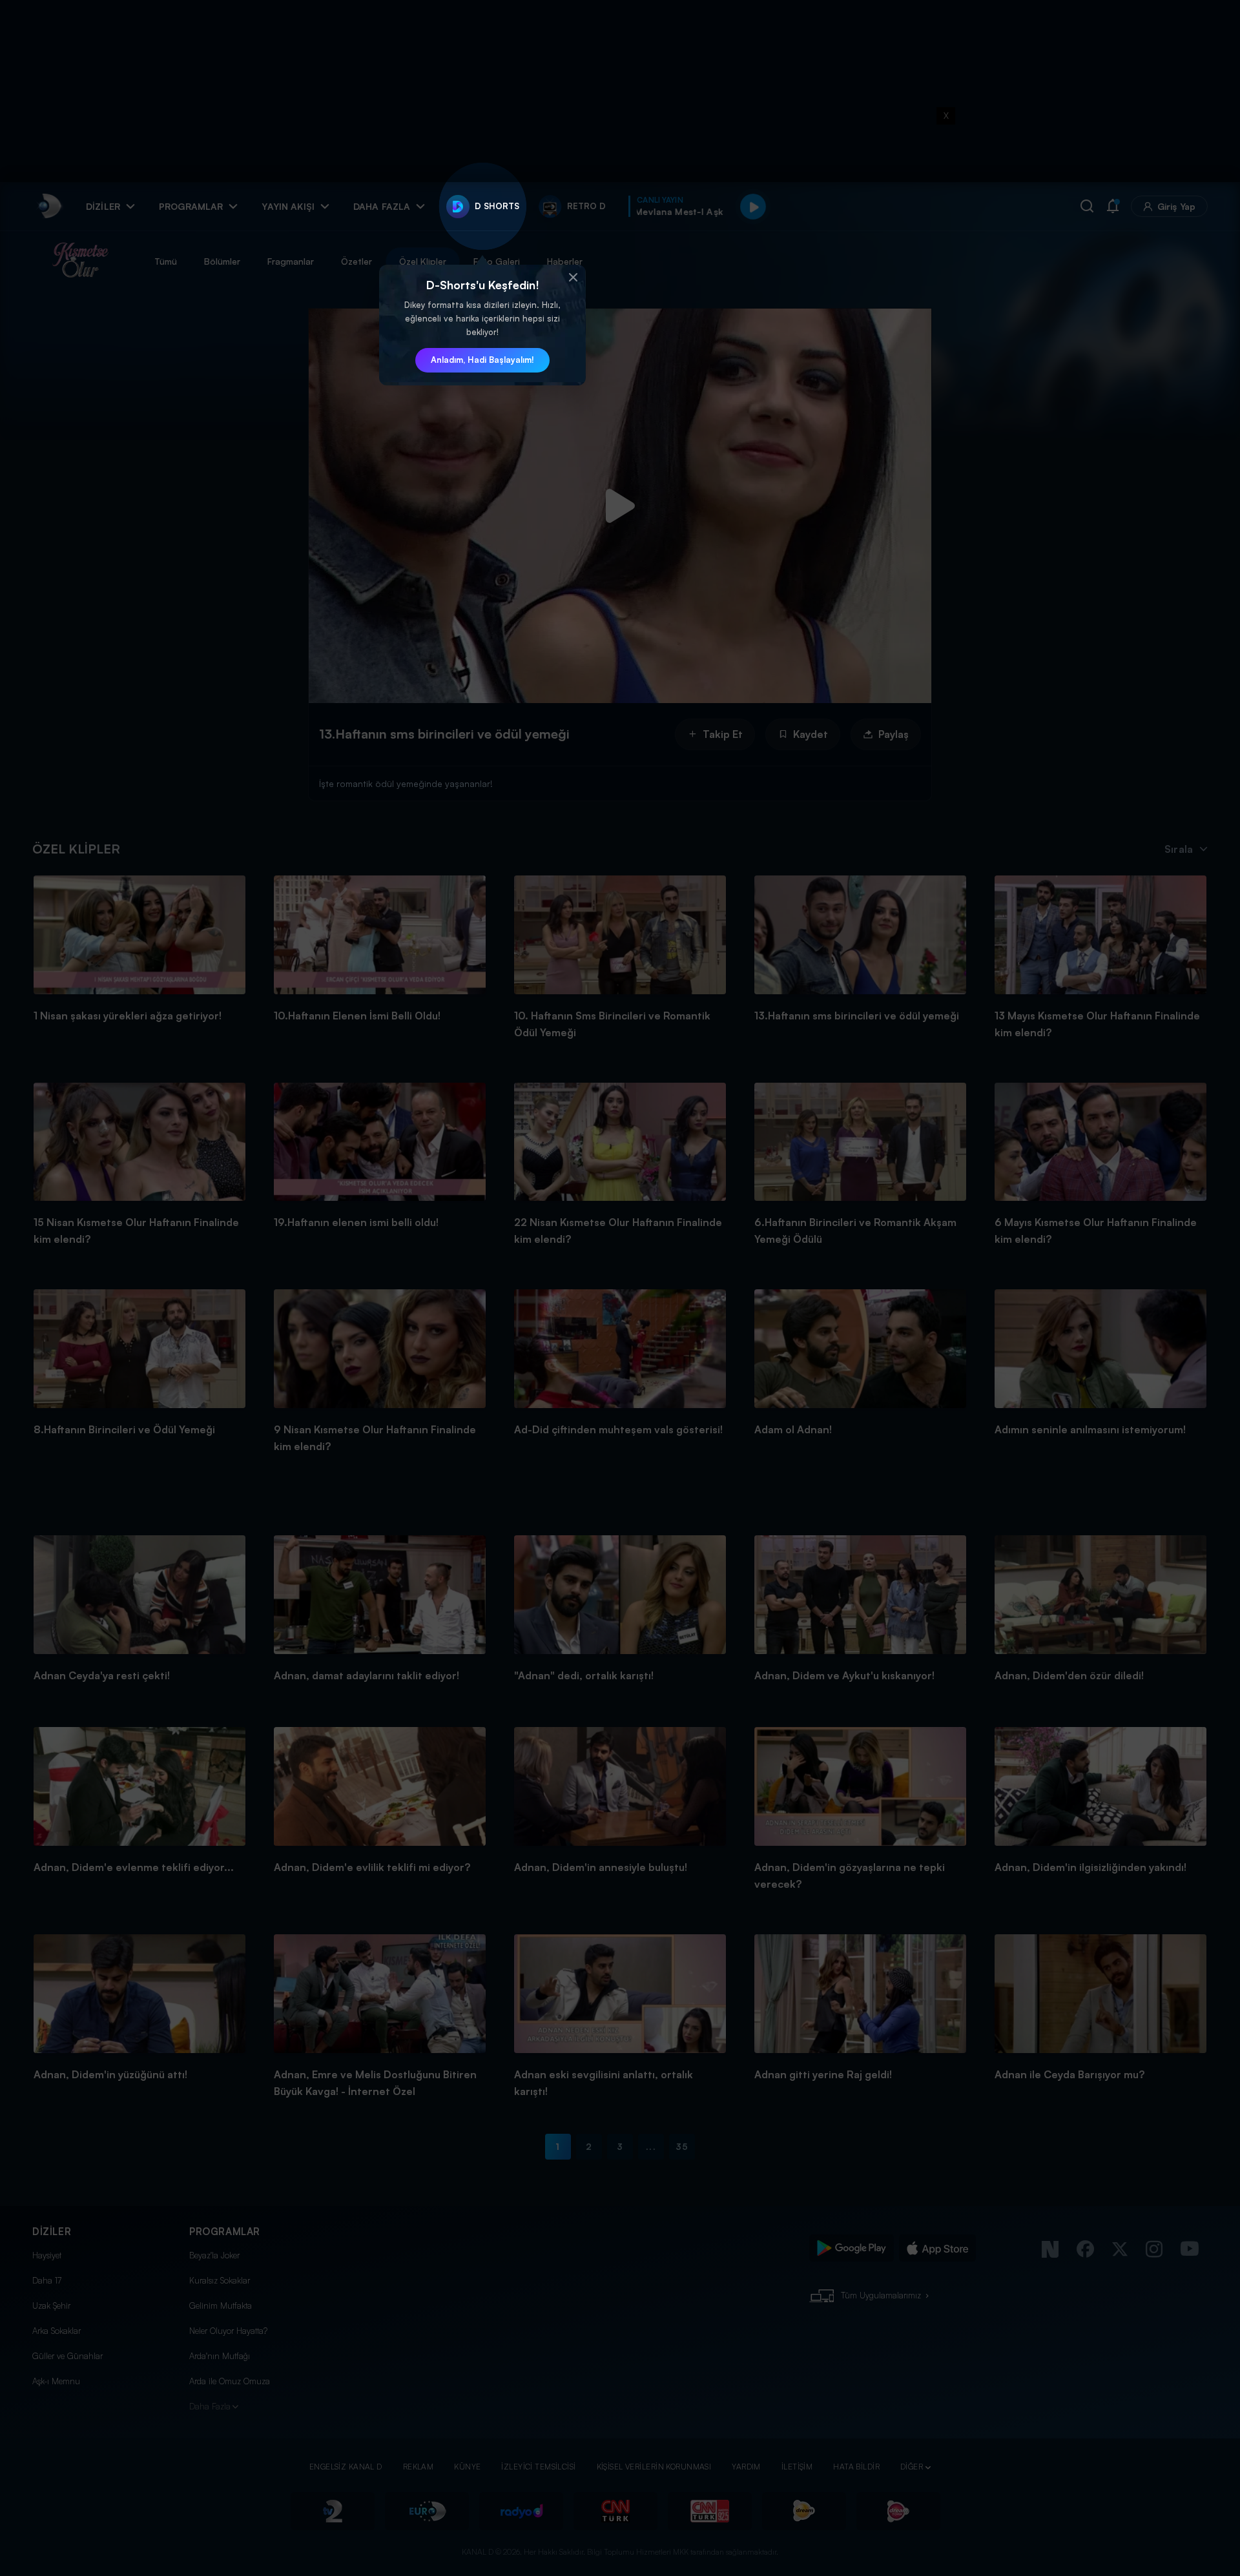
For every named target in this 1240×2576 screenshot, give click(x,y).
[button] (573, 278)
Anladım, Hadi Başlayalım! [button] (482, 360)
